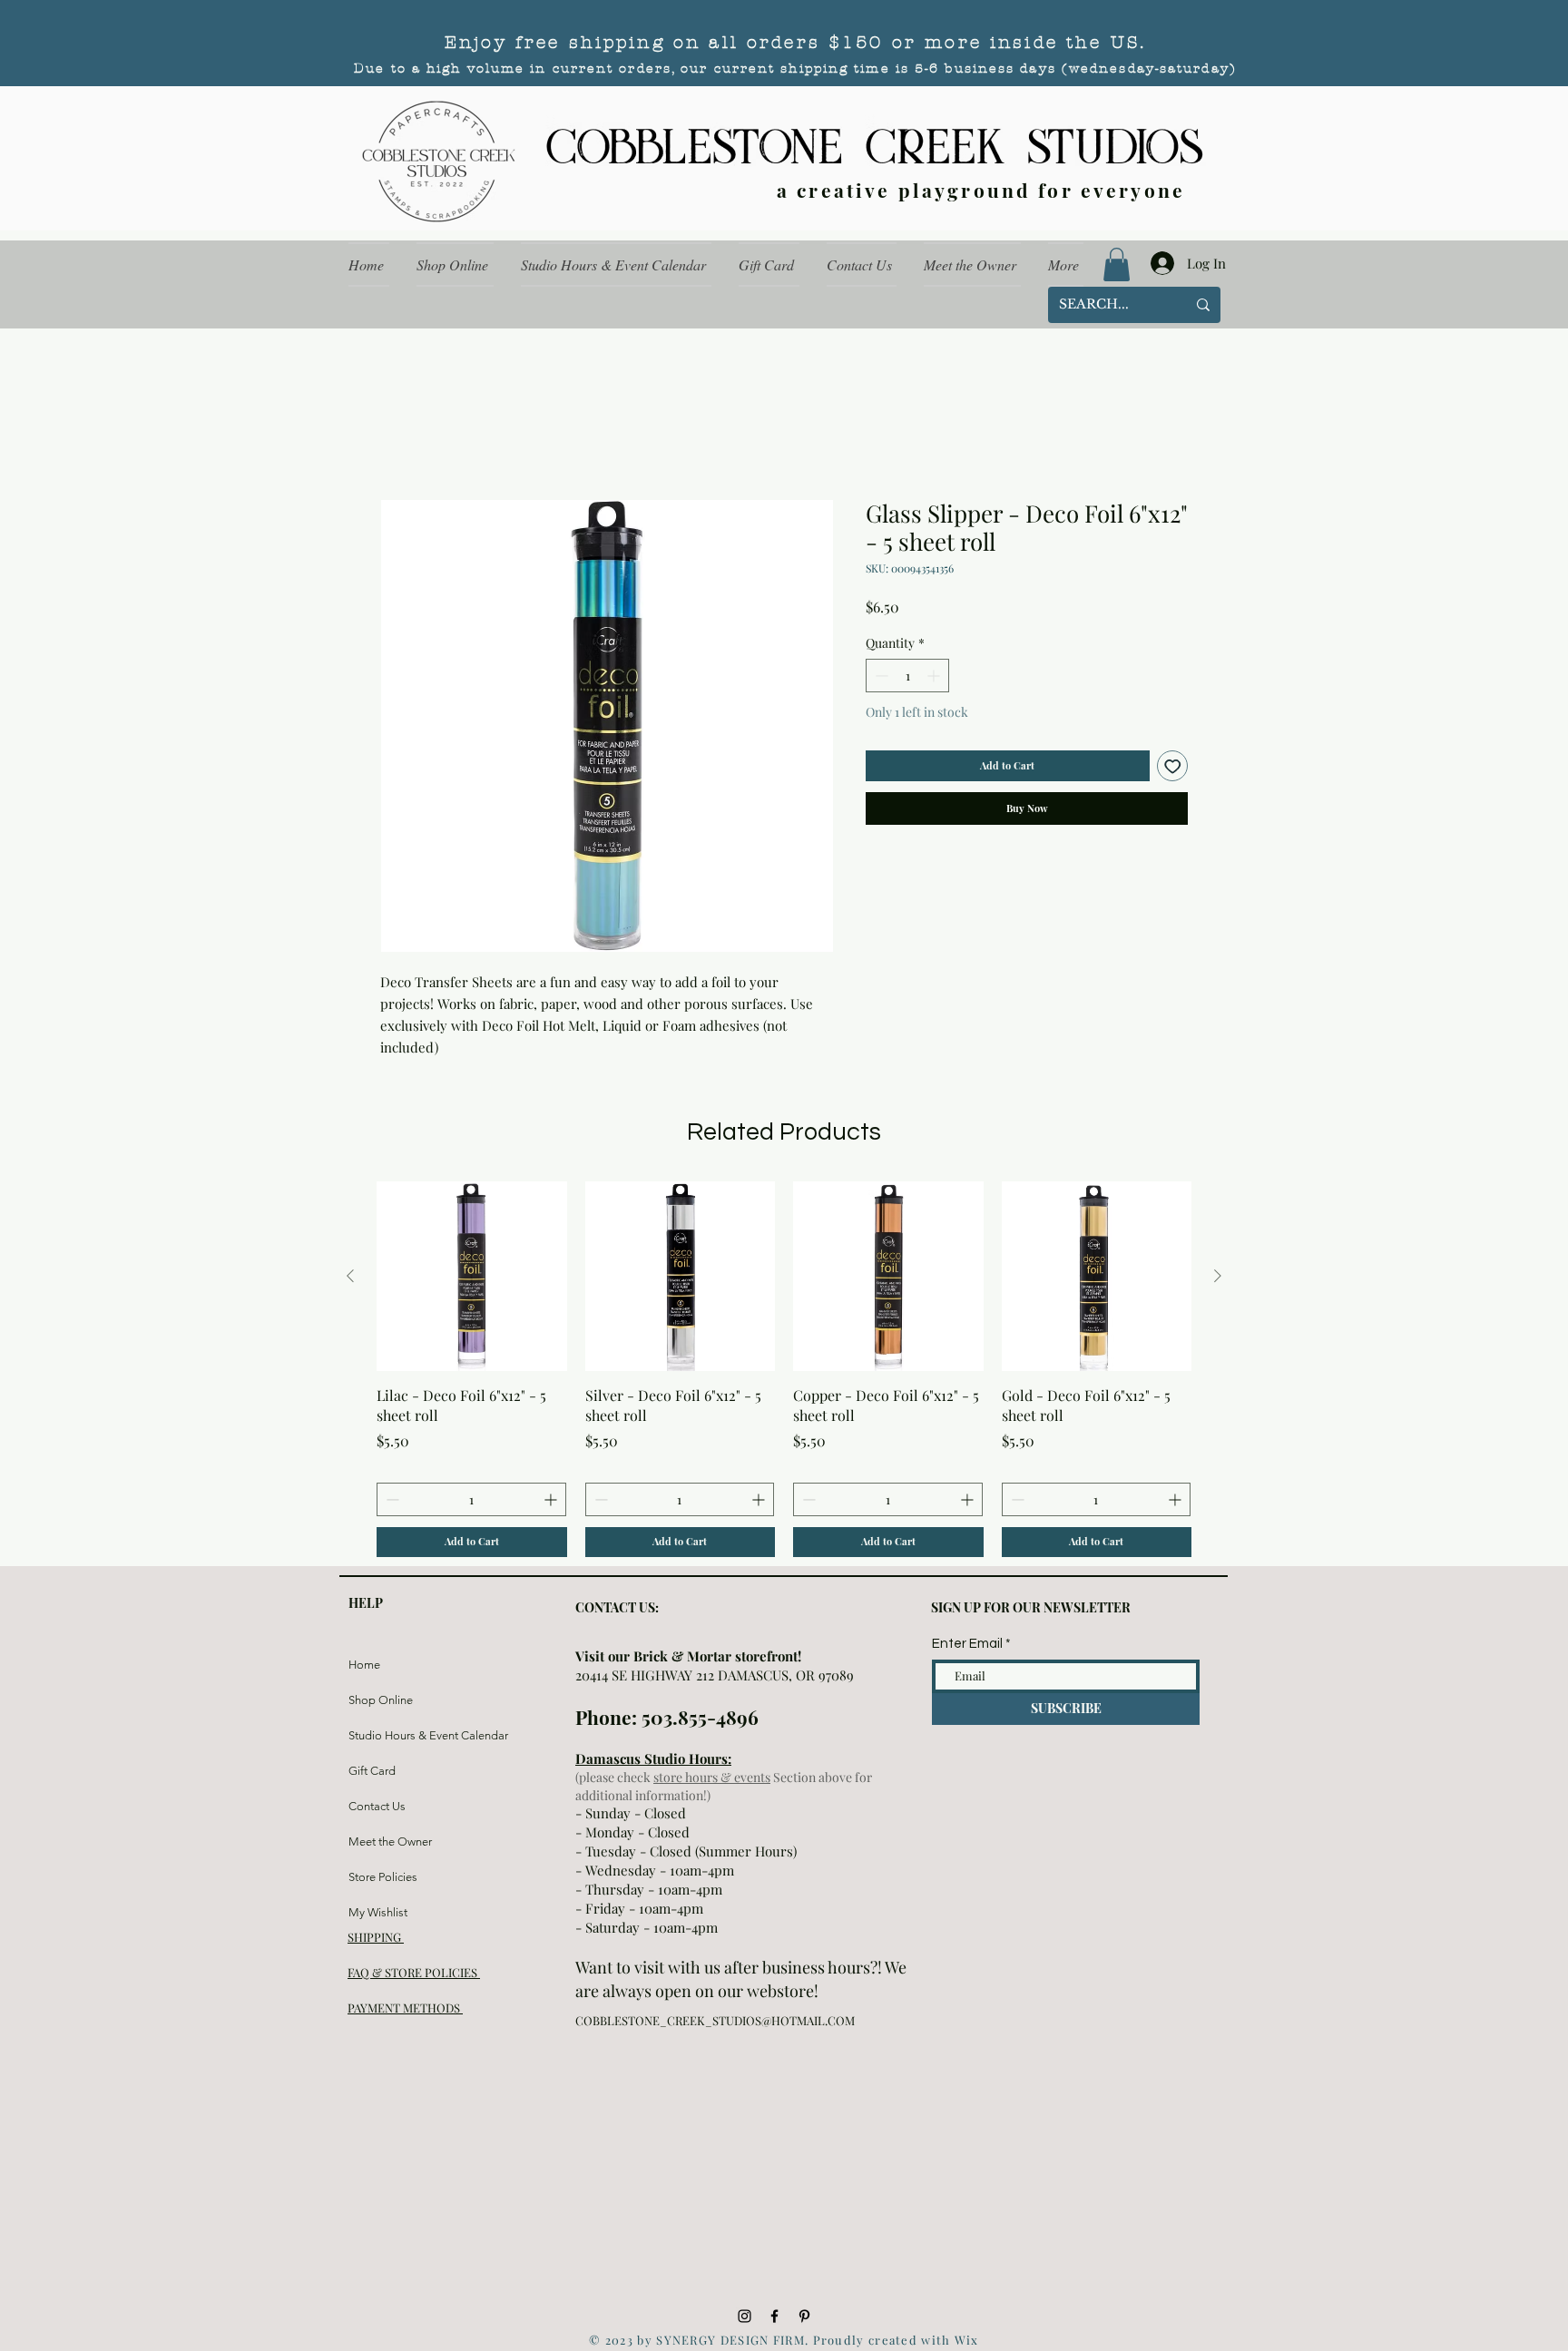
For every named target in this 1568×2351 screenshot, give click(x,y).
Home (364, 1665)
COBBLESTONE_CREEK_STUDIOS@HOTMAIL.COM (715, 2020)
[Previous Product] (350, 1276)
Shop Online (381, 1700)
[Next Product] (1218, 1276)
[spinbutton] (907, 676)
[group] (784, 1369)
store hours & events (712, 1777)
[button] (1117, 264)
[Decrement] (880, 676)
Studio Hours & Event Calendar (392, 1735)
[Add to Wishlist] (1173, 766)
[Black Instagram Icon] (745, 2316)
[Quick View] (472, 1277)
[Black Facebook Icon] (774, 2316)
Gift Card (372, 1771)
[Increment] (935, 676)
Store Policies (383, 1877)
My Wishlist (378, 1912)
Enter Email (967, 1644)
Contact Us (377, 1806)
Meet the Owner (390, 1842)
